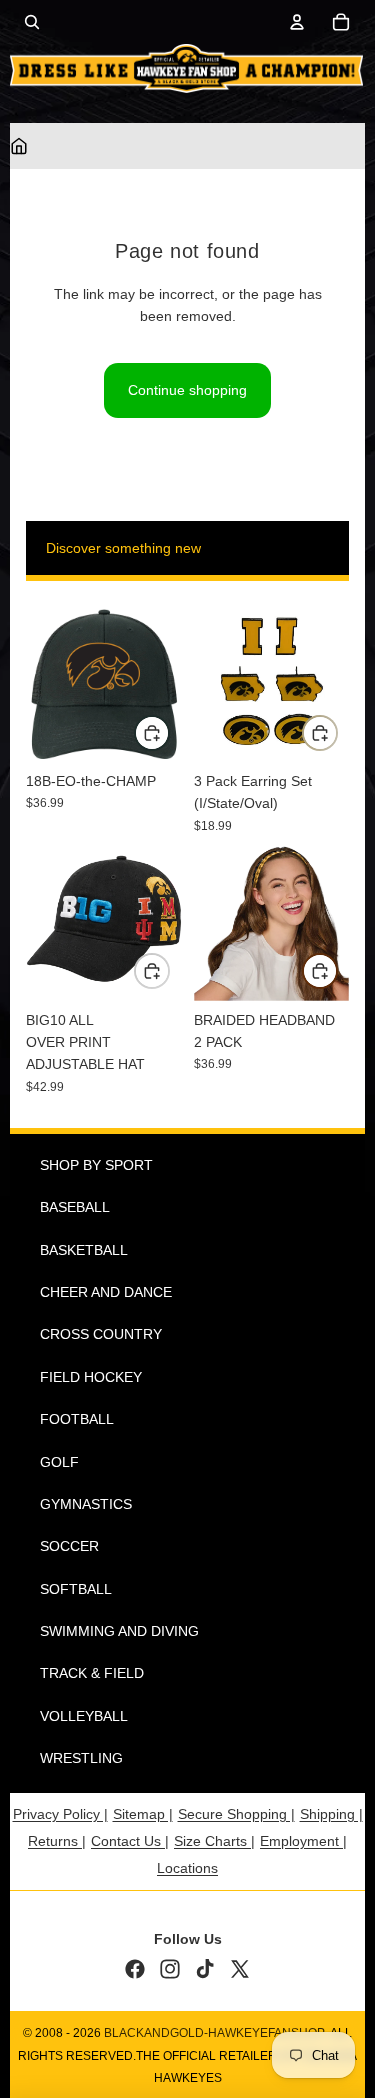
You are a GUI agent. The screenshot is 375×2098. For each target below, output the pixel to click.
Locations (187, 1868)
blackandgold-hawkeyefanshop (214, 2033)
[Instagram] (170, 1969)
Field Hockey (91, 1377)
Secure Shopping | (236, 1814)
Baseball (75, 1207)
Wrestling (81, 1758)
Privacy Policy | (60, 1814)
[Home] (19, 146)
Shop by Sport (96, 1165)
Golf (59, 1462)
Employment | (303, 1841)
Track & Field (92, 1673)
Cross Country (101, 1334)
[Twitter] (240, 1969)
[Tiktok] (205, 1969)
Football (77, 1419)
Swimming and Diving (119, 1631)
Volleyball (84, 1716)
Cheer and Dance (106, 1292)
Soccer (69, 1546)
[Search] (32, 22)
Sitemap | (143, 1814)
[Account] (297, 22)
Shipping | (331, 1814)
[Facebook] (135, 1969)
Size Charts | (214, 1841)
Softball (76, 1589)
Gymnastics (86, 1504)
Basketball (84, 1250)
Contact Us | (130, 1841)
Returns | (57, 1841)
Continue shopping (187, 390)
